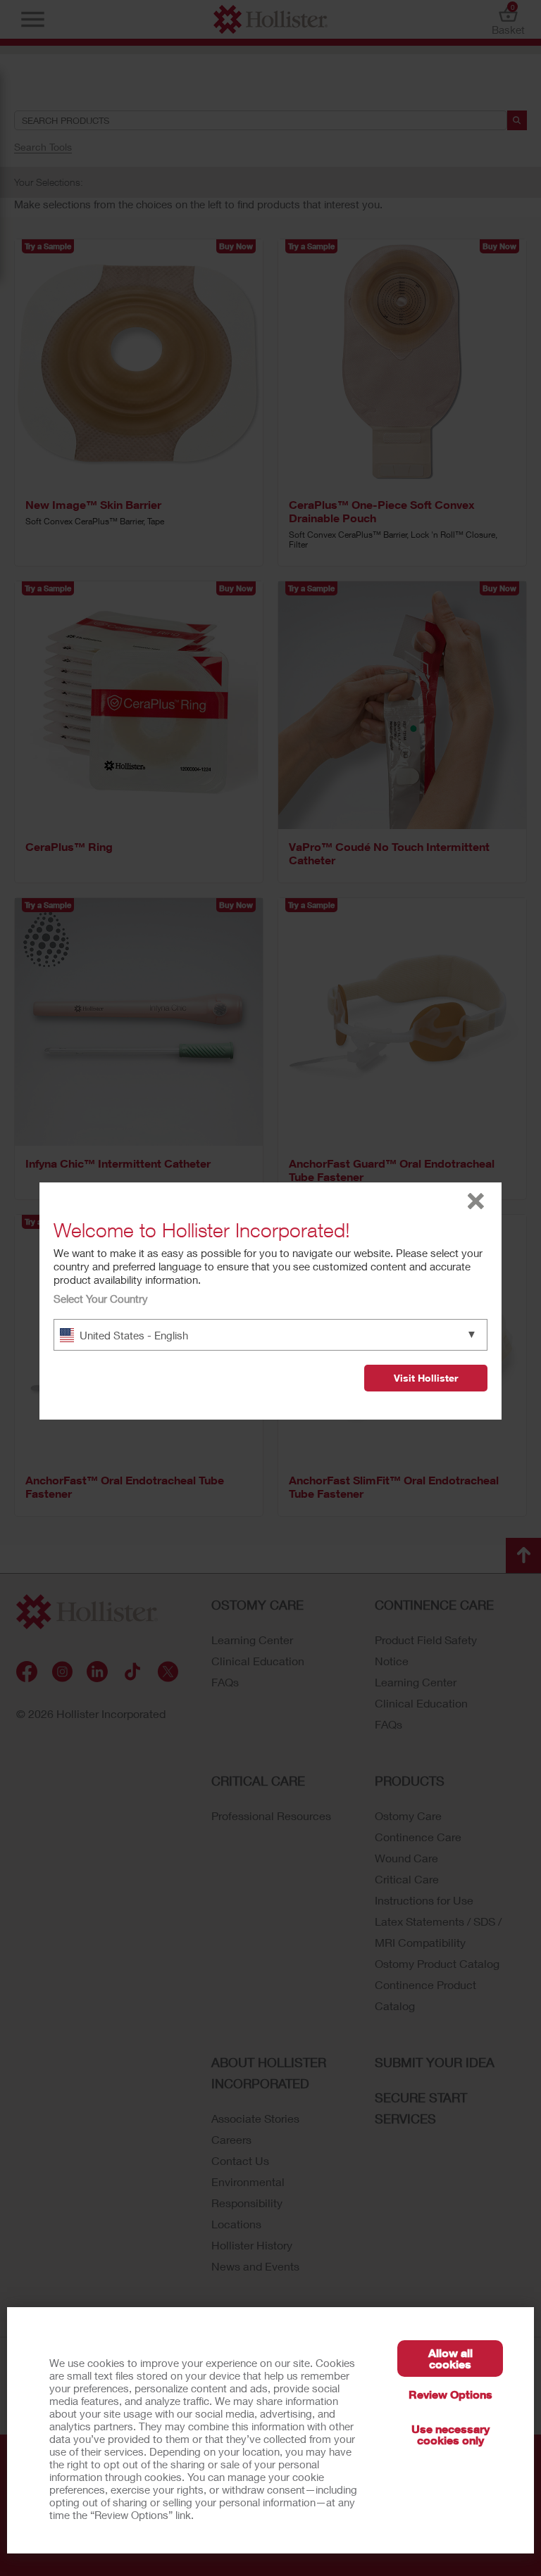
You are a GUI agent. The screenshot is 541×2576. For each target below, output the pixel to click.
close (476, 1201)
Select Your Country (101, 1299)
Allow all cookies (450, 2358)
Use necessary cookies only (450, 2434)
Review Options (450, 2394)
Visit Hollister (426, 1378)
